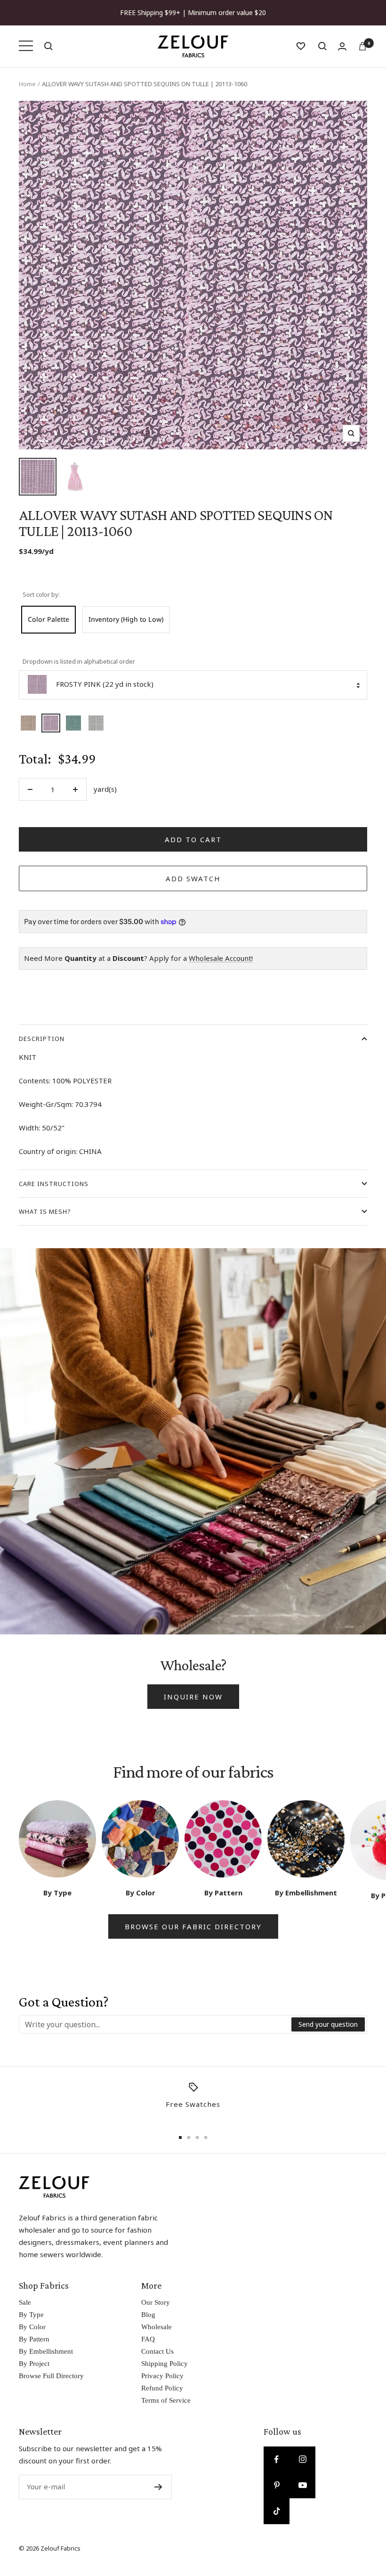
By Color (32, 2327)
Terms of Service (166, 2400)
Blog (148, 2315)
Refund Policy (162, 2388)
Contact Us (157, 2351)
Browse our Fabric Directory (193, 1926)
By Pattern (34, 2339)
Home (27, 84)
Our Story (156, 2302)
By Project (34, 2364)
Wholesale (157, 2327)
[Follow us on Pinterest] (277, 2485)
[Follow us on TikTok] (277, 2511)
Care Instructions (54, 1184)
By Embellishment (46, 2351)
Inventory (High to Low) (126, 619)
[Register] (158, 2487)
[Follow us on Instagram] (302, 2459)
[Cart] (362, 46)
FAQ (148, 2339)
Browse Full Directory (51, 2376)
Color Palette (48, 619)
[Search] (48, 46)
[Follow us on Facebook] (277, 2459)
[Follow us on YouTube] (302, 2485)
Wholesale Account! (221, 958)
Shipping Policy (165, 2364)
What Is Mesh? (45, 1211)
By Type (31, 2315)
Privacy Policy (162, 2376)
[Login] (342, 46)
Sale (25, 2302)
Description (42, 1039)
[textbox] (156, 2024)
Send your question (328, 2024)
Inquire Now (193, 1697)
